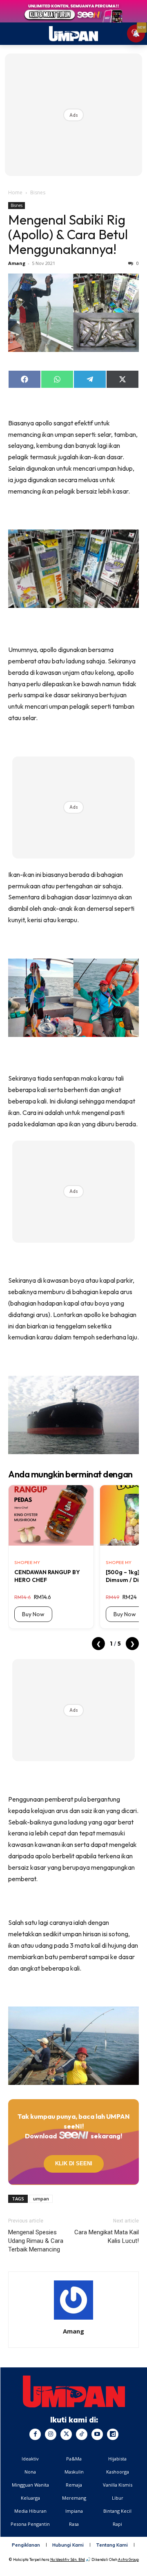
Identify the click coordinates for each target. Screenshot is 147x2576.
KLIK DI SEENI (74, 2163)
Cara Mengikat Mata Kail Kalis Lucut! (107, 2237)
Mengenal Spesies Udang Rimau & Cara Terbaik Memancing (36, 2241)
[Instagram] (51, 2434)
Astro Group (128, 2559)
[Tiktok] (82, 2434)
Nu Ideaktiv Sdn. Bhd (68, 2559)
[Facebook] (35, 2434)
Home (15, 192)
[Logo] (74, 2391)
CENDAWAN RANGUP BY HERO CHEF (47, 1576)
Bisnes (38, 192)
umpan (41, 2199)
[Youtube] (97, 2434)
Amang (17, 263)
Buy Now (33, 1614)
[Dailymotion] (113, 2434)
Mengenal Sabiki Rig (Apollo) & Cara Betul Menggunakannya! (68, 234)
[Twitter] (66, 2434)
